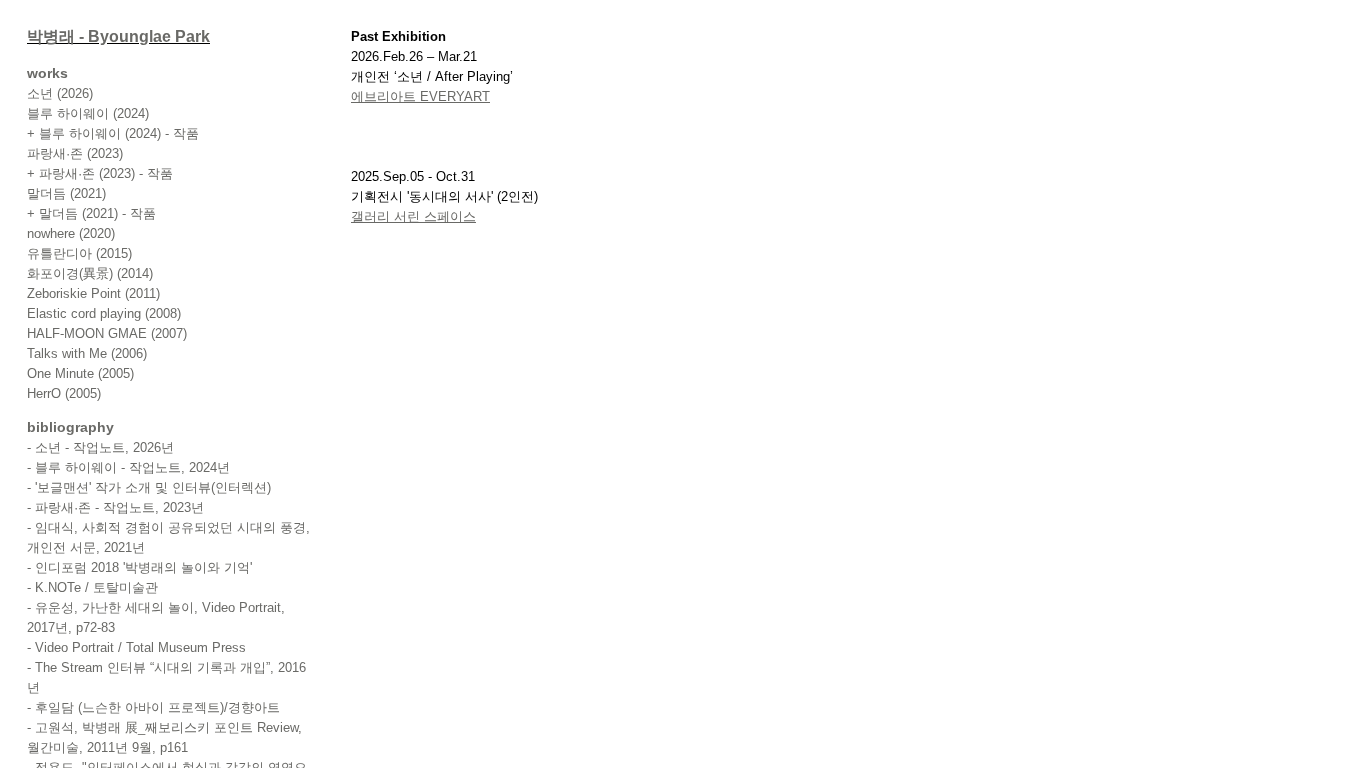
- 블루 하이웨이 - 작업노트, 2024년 (128, 467)
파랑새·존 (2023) (75, 153)
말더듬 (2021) (66, 193)
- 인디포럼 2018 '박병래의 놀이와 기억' (139, 567)
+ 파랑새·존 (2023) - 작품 (100, 173)
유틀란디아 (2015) (79, 253)
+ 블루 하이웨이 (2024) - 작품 (113, 133)
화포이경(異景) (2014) (90, 273)
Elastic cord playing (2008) (104, 313)
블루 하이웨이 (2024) (88, 113)
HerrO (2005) (64, 393)
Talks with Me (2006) (87, 353)
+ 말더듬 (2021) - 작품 (91, 213)
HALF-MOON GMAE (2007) (107, 333)
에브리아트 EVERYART (420, 96)
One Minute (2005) (80, 373)
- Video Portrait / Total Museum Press (136, 647)
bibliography (70, 427)
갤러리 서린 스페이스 (413, 216)
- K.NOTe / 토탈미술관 (92, 587)
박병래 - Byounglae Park (118, 36)
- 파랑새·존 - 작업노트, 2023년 (115, 507)
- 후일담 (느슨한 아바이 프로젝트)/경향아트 (153, 707)
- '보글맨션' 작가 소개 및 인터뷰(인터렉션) (149, 487)
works (47, 73)
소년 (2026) (60, 93)
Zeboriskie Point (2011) (93, 293)
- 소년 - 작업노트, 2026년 (100, 447)
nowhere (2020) (71, 233)
